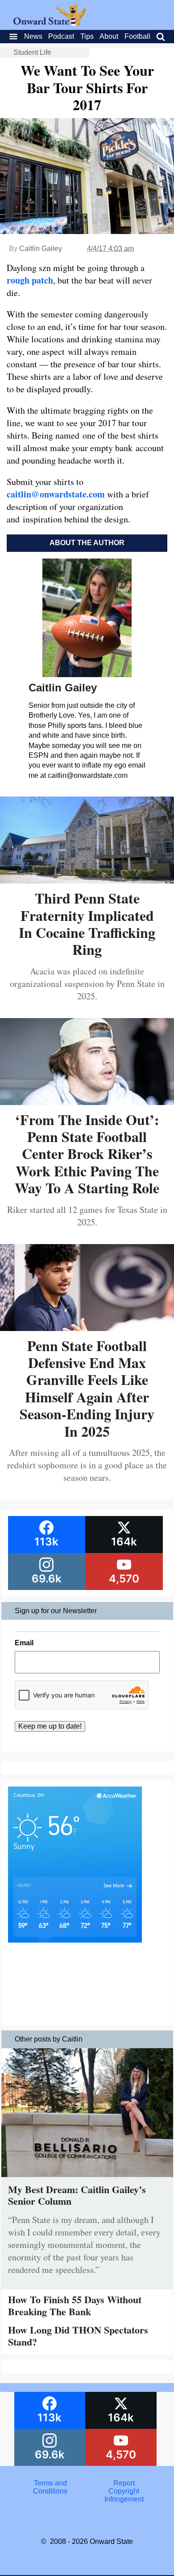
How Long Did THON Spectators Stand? (78, 2336)
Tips (87, 36)
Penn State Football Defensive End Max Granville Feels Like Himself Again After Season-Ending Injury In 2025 (87, 1388)
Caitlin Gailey (41, 249)
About (109, 36)
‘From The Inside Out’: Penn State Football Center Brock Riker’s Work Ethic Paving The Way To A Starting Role (87, 1154)
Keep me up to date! (50, 1726)
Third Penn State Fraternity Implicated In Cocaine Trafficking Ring (87, 924)
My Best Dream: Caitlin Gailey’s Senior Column (77, 2195)
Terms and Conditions (50, 2487)
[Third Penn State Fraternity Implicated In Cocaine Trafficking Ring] (87, 880)
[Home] (50, 23)
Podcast (61, 36)
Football (137, 36)
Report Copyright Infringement (124, 2491)
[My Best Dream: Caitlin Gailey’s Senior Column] (87, 2179)
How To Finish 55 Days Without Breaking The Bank (75, 2305)
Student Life (32, 52)
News (33, 36)
